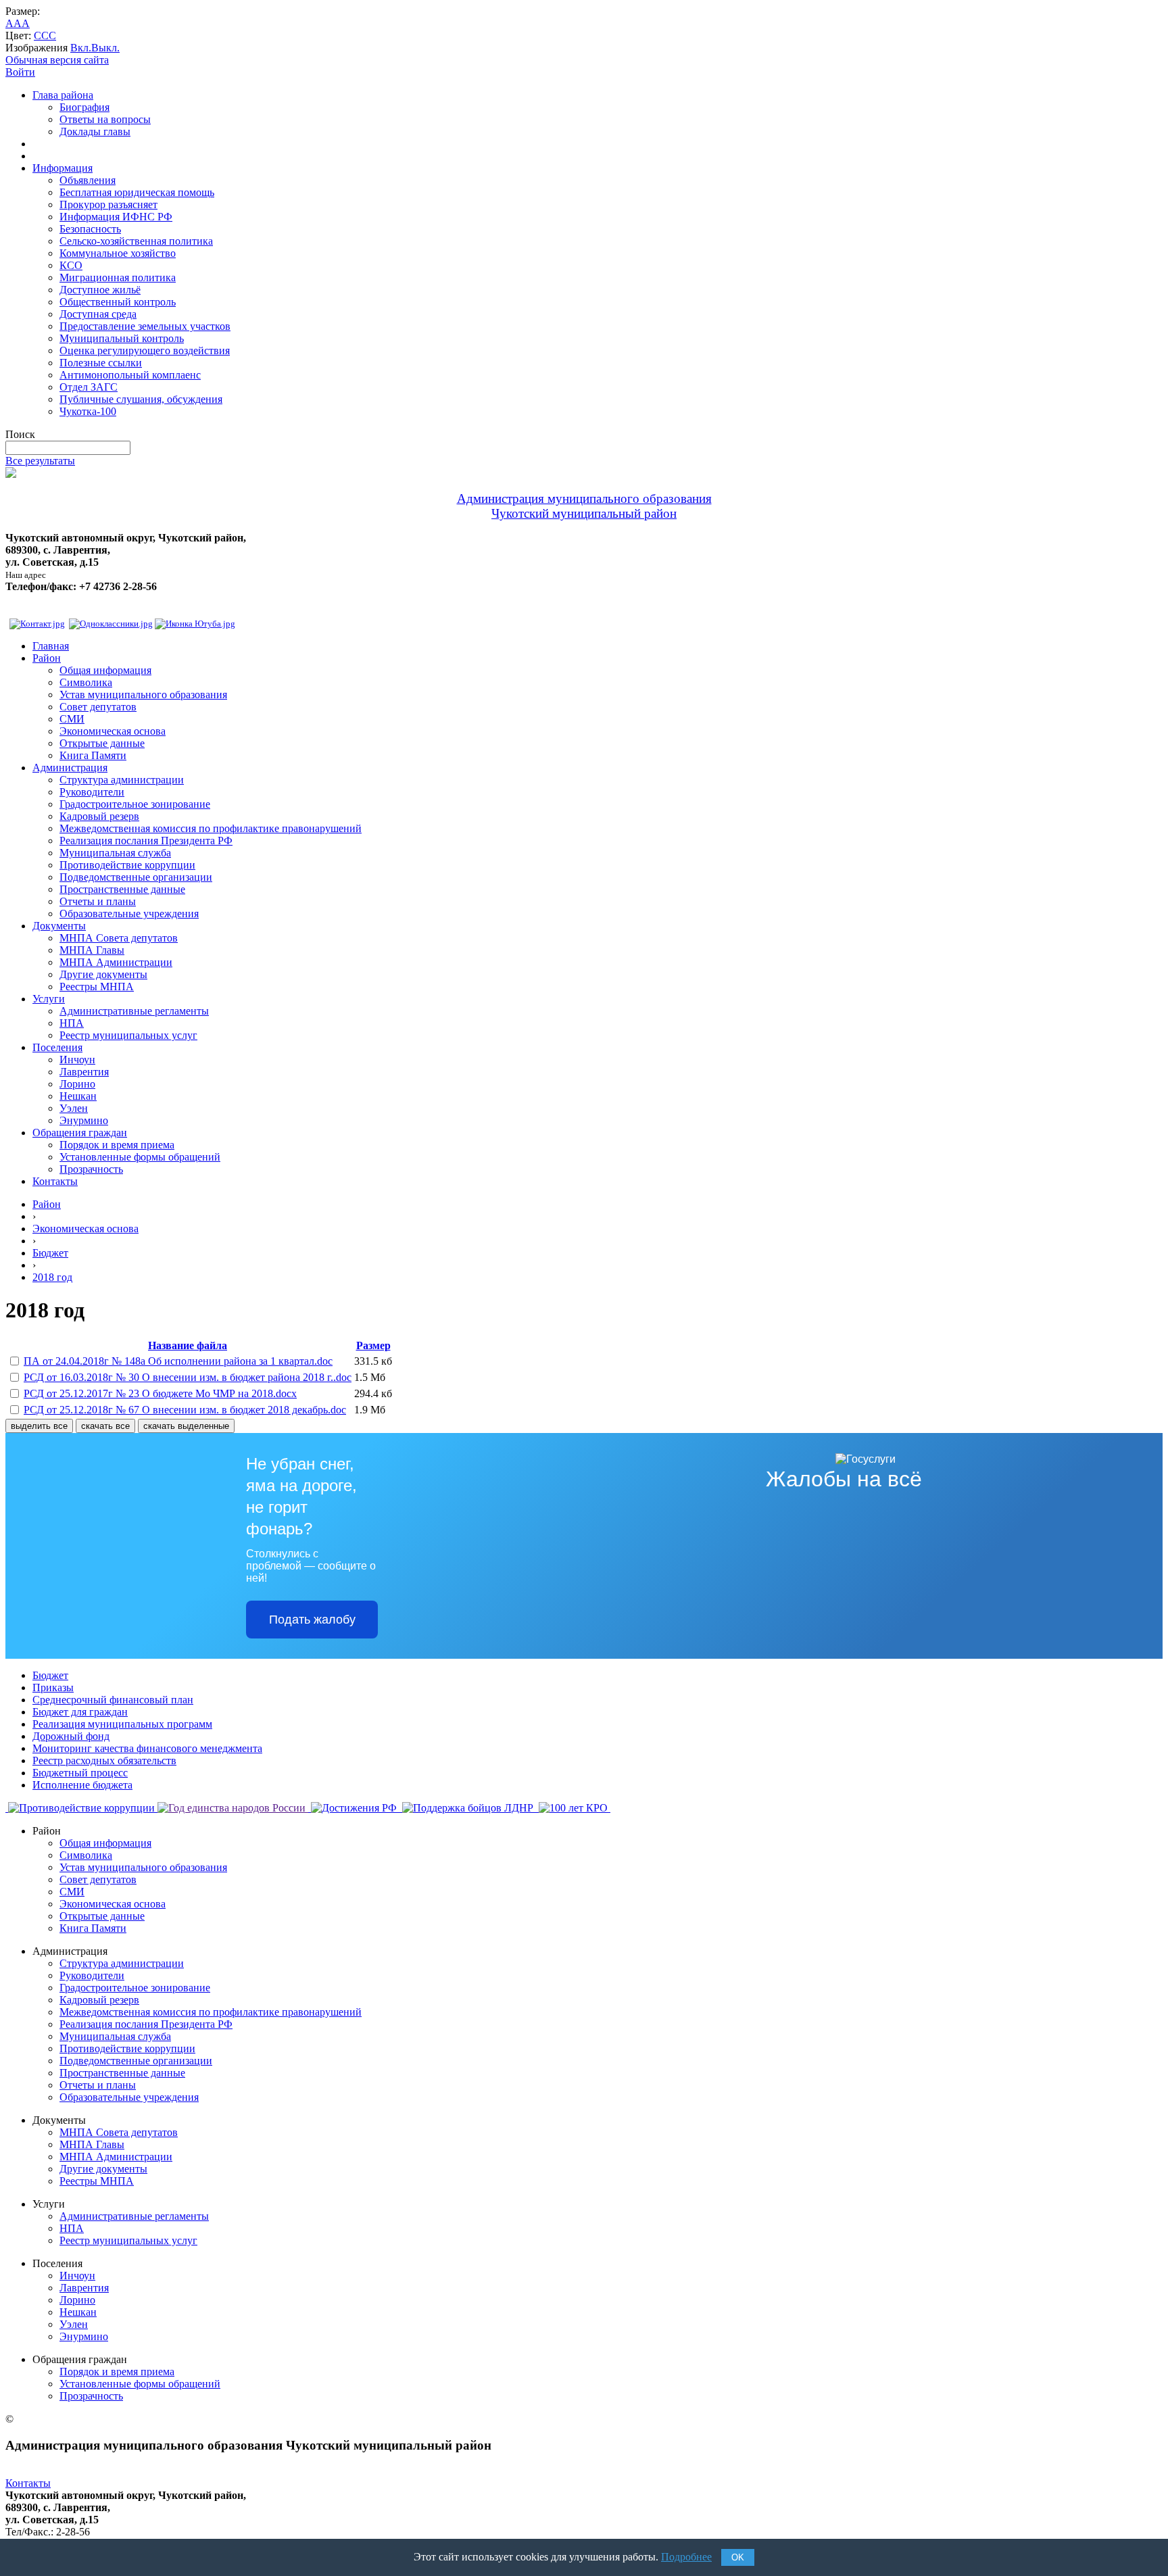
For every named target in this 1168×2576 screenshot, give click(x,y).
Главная (51, 646)
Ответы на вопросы (105, 119)
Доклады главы (95, 131)
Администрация (70, 768)
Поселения (57, 1047)
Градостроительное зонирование (135, 804)
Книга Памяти (93, 755)
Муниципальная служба (115, 853)
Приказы (53, 1687)
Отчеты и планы (98, 901)
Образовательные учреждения (129, 914)
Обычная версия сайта (57, 60)
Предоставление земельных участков (145, 326)
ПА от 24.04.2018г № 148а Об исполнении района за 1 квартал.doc (178, 1361)
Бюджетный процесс (80, 1773)
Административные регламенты (134, 1011)
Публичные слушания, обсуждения (141, 399)
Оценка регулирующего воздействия (145, 350)
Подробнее (686, 2557)
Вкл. (81, 48)
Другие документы (103, 974)
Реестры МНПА (97, 987)
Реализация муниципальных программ (122, 1724)
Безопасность (90, 229)
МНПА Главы (92, 950)
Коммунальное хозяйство (118, 253)
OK (738, 2557)
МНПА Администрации (116, 962)
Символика (86, 682)
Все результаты (40, 461)
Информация (63, 168)
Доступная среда (98, 314)
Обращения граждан (80, 1133)
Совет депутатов (98, 707)
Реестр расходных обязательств (104, 1760)
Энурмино (84, 1120)
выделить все (39, 1426)
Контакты (55, 1181)
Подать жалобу (312, 1620)
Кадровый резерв (99, 816)
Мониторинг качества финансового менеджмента (147, 1748)
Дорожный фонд (71, 1736)
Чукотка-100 (88, 411)
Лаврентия (84, 1072)
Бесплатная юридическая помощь (137, 192)
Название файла (188, 1345)
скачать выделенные (186, 1426)
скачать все (105, 1426)
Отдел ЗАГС (89, 387)
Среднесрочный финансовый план (113, 1700)
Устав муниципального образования (143, 695)
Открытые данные (102, 743)
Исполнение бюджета (82, 1785)
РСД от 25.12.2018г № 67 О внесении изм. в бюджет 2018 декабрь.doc (185, 1410)
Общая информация (105, 670)
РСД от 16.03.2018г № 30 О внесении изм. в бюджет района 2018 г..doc (188, 1377)
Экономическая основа (113, 731)
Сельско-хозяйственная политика (136, 241)
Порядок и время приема (117, 1145)
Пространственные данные (122, 889)
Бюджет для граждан (80, 1712)
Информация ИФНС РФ (116, 217)
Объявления (88, 180)
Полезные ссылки (101, 363)
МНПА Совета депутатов (119, 938)
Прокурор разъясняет (108, 204)
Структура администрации (122, 780)
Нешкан (78, 1096)
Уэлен (74, 1108)
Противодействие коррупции (127, 865)
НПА (72, 1023)
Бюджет (50, 1253)
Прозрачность (91, 1169)
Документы (59, 926)
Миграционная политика (118, 277)
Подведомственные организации (136, 877)
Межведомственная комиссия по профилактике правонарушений (211, 828)
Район (47, 658)
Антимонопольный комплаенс (130, 375)
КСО (71, 265)
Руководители (92, 792)
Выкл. (105, 48)
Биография (84, 107)
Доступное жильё (100, 290)
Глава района (63, 95)
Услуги (49, 999)
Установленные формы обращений (140, 1157)
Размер (373, 1345)
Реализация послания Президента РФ (146, 841)
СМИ (72, 719)
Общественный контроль (118, 302)
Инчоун (77, 1060)
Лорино (77, 1084)
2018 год (52, 1277)
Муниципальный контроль (122, 338)
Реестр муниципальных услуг (128, 1035)
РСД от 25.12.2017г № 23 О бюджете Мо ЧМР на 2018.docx (160, 1393)
